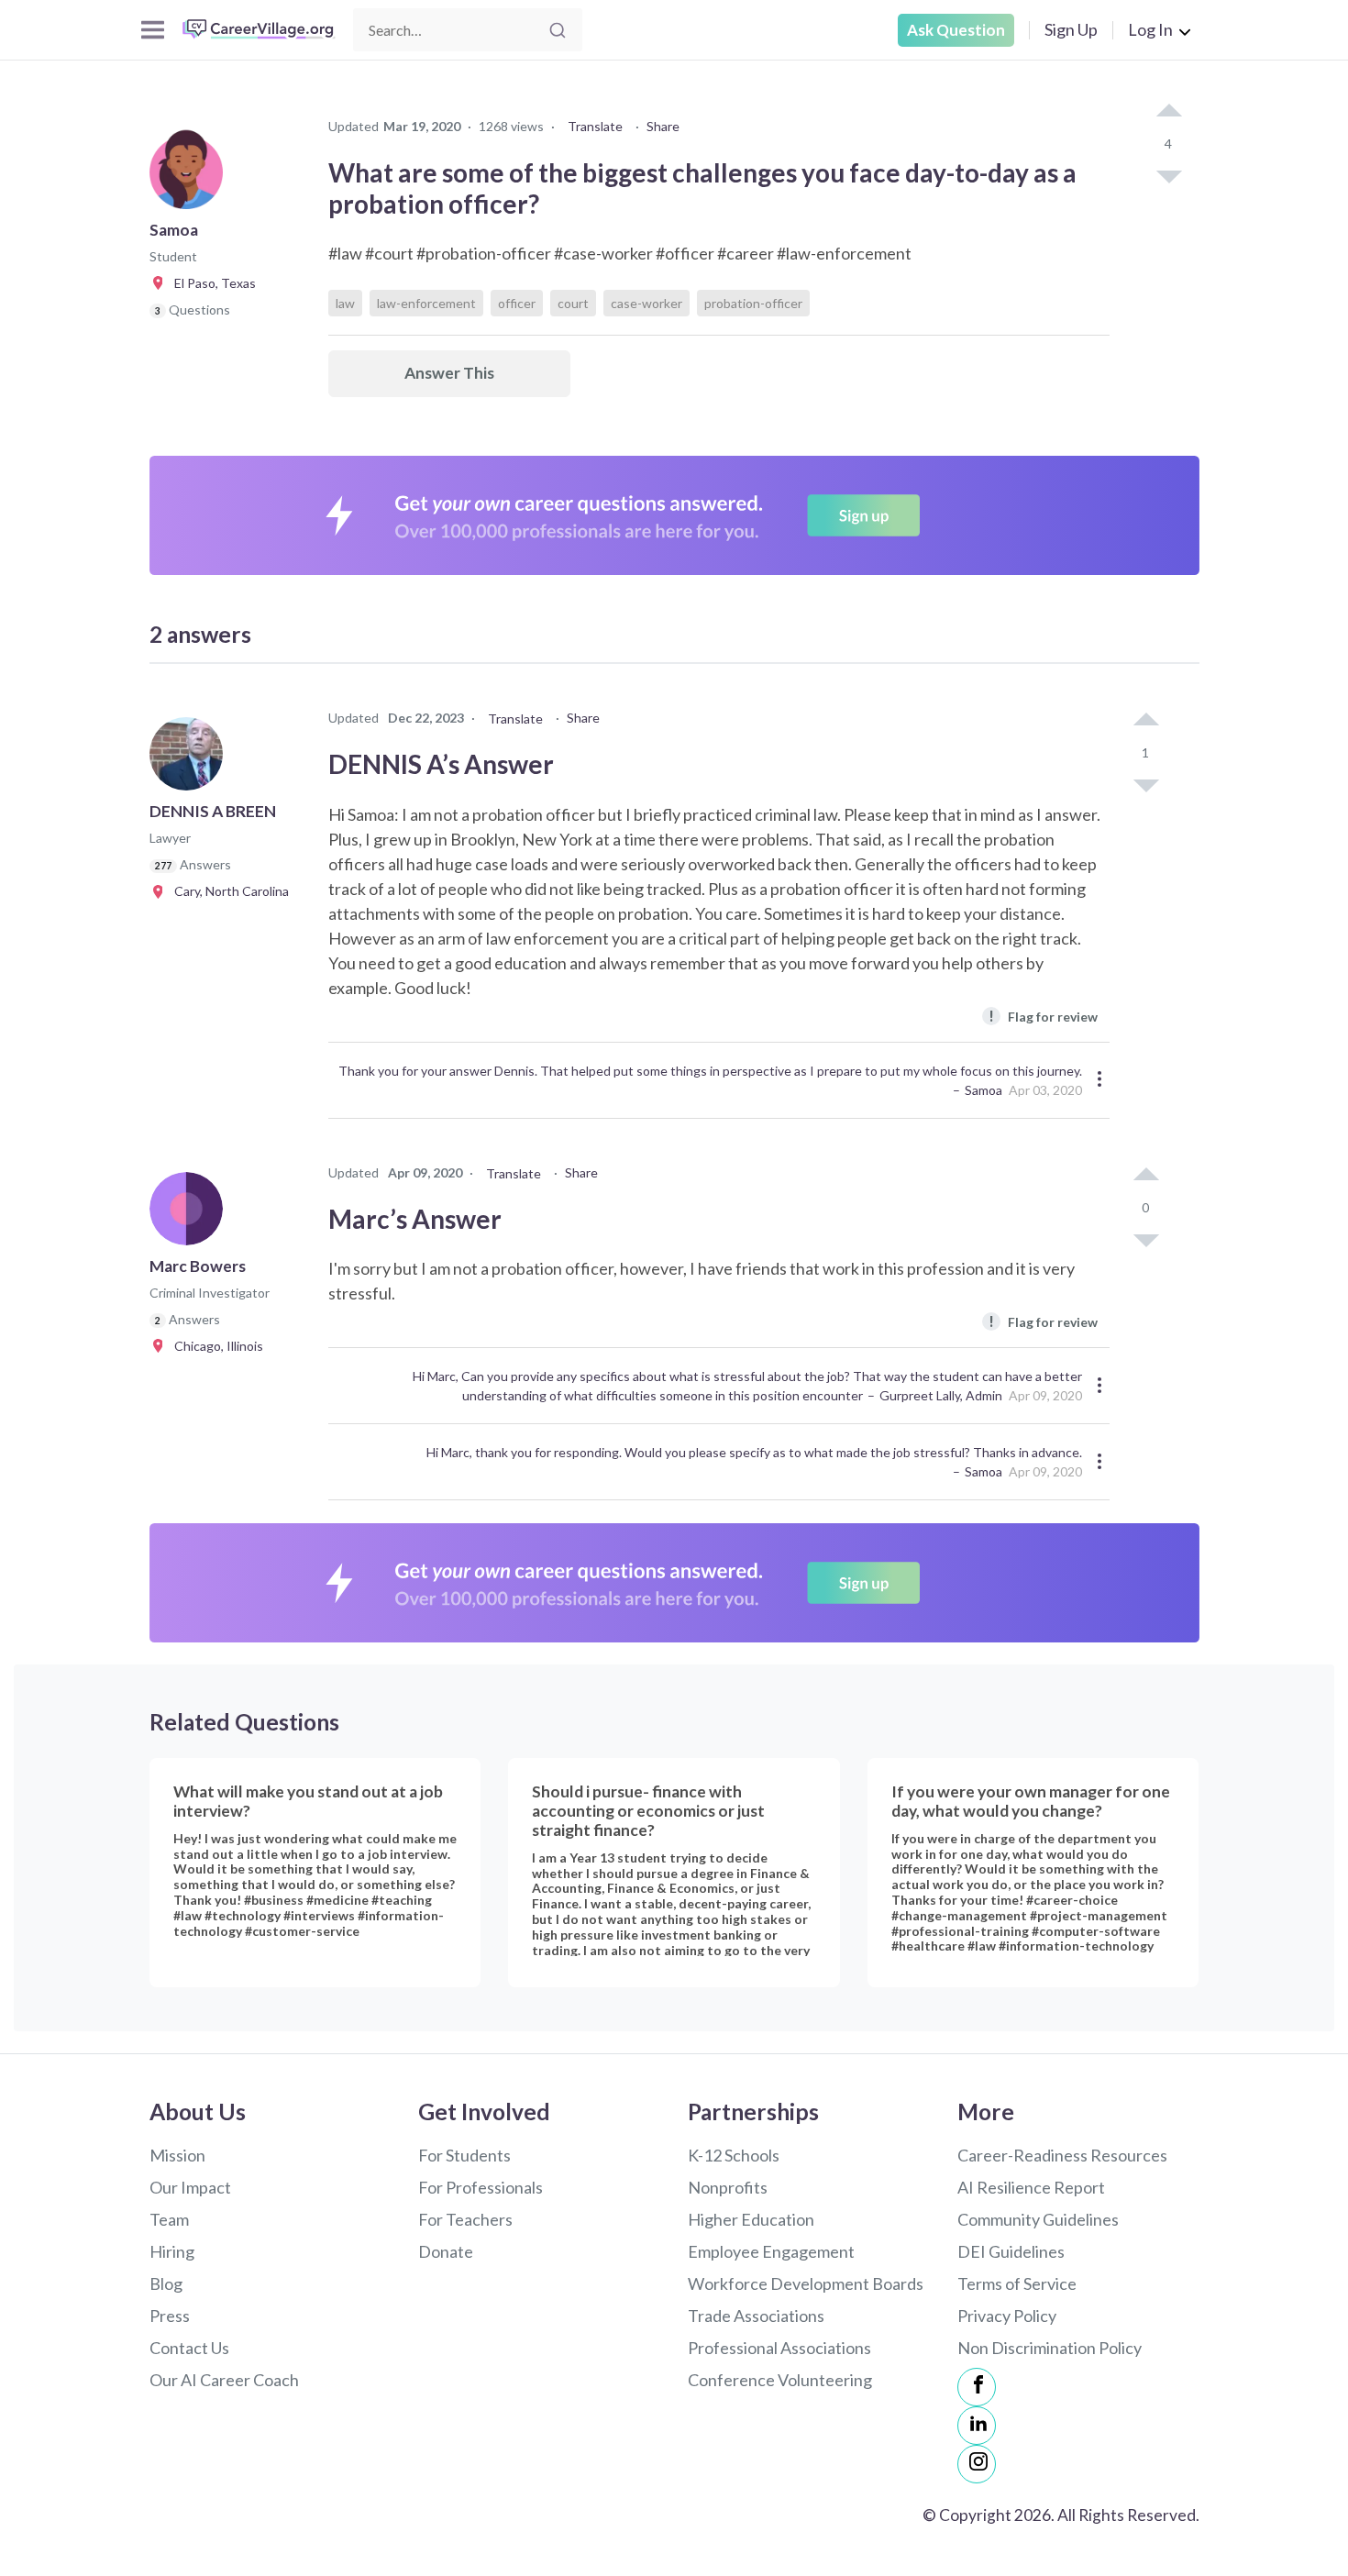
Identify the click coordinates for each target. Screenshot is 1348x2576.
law (345, 303)
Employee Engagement (771, 2251)
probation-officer (753, 303)
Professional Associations (779, 2348)
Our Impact (190, 2187)
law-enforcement (426, 303)
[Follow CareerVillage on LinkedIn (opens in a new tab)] (977, 2426)
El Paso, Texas (211, 283)
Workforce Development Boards (806, 2283)
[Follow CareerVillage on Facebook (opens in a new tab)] (977, 2387)
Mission (177, 2155)
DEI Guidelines (1011, 2251)
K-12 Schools (734, 2155)
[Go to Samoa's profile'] (191, 178)
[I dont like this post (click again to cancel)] (1168, 175)
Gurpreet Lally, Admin (941, 1395)
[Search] (558, 30)
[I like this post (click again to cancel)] (1168, 112)
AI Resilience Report (1031, 2187)
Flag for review (1043, 1016)
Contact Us (189, 2348)
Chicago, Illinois (215, 1346)
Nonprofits (728, 2187)
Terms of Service (1017, 2283)
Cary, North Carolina (227, 891)
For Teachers (465, 2219)
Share (663, 126)
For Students (464, 2155)
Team (169, 2219)
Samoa (983, 1090)
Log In (1150, 29)
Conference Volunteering (780, 2380)
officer (517, 303)
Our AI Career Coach (224, 2380)
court (573, 303)
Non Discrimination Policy (1050, 2348)
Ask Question (956, 30)
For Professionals (481, 2187)
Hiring (172, 2251)
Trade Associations (756, 2316)
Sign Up (1071, 29)
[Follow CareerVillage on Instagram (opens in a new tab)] (977, 2464)
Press (170, 2316)
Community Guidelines (1038, 2219)
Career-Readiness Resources (1062, 2155)
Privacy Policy (1007, 2316)
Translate (595, 126)
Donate (446, 2251)
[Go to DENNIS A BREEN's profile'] (191, 759)
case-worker (646, 303)
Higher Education (751, 2219)
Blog (166, 2283)
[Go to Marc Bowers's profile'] (191, 1214)
